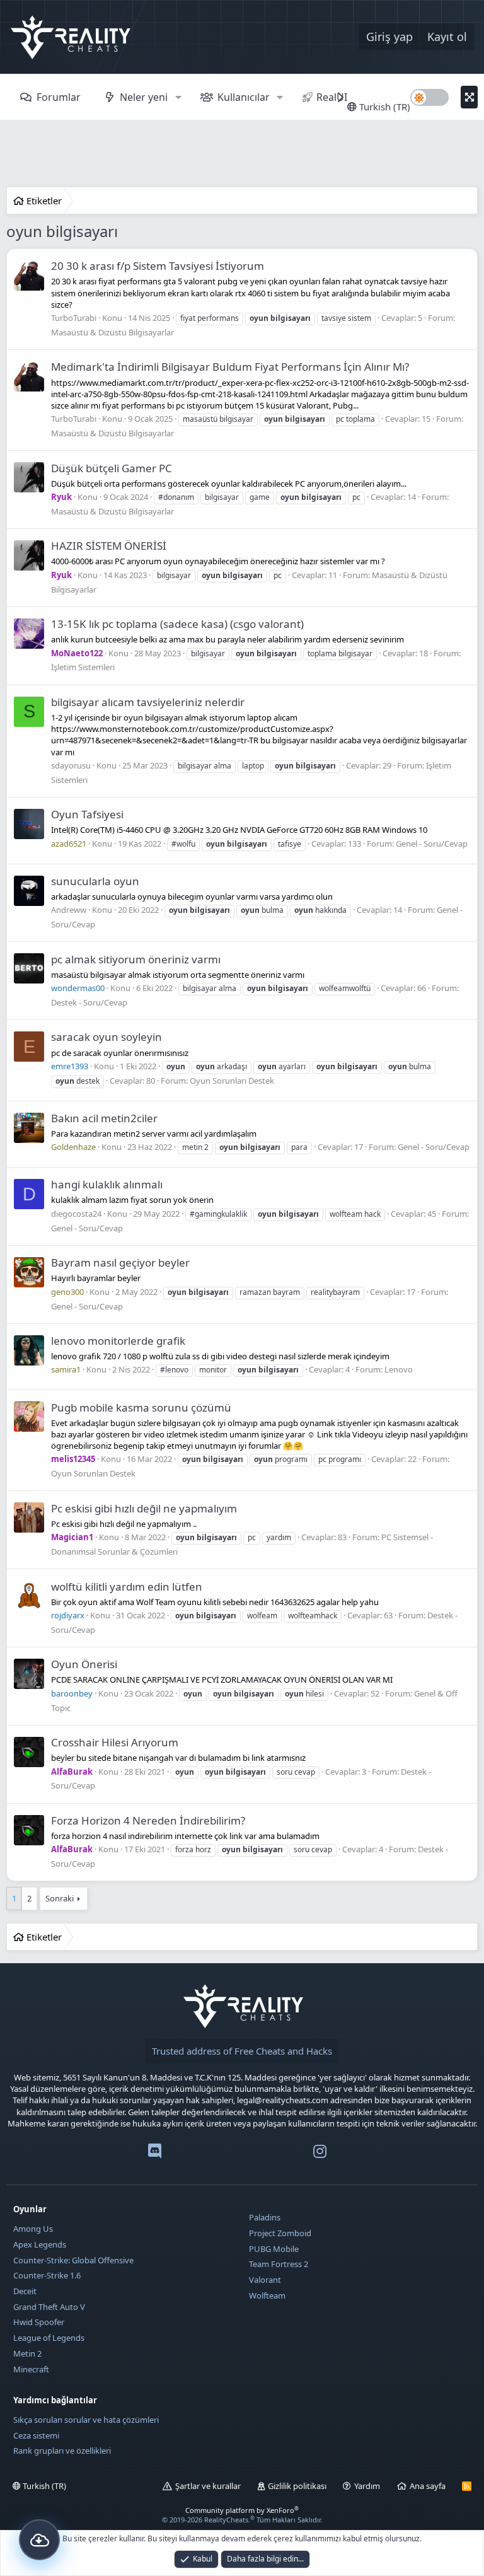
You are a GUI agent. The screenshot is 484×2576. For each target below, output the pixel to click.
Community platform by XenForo (242, 2510)
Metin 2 (27, 2353)
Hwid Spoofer (39, 2322)
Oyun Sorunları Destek (232, 1081)
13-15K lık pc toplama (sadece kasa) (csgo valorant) (177, 624)
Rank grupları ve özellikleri (62, 2451)
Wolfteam (267, 2295)
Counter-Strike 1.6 (47, 2275)
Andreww (69, 910)
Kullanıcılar (244, 97)
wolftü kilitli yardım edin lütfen (127, 1587)
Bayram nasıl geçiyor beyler (120, 1262)
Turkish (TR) (383, 107)
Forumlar (59, 97)
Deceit (25, 2291)
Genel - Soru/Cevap (432, 844)
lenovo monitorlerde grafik (118, 1341)
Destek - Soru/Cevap (89, 1002)
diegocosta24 (76, 1214)
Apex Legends (40, 2244)
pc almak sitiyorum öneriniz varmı (136, 959)
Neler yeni (144, 97)
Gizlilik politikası (297, 2486)
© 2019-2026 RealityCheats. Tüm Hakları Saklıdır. (242, 2520)
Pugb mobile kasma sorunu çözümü (141, 1407)
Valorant (265, 2280)
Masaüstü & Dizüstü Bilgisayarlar (112, 332)
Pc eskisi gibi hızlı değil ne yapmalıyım (144, 1508)
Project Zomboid (280, 2233)
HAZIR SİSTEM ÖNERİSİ (109, 546)
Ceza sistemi (36, 2435)
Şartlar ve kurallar (208, 2486)
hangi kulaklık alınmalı (107, 1184)
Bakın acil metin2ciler (104, 1118)
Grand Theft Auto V (49, 2307)
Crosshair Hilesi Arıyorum (115, 1742)
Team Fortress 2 (279, 2264)
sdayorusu (71, 765)
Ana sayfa (428, 2486)
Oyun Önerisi (84, 1664)
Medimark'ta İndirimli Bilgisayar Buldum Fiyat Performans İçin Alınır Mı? (230, 367)
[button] (178, 97)
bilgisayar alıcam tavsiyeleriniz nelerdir (148, 702)
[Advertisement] (242, 155)
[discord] (155, 2154)
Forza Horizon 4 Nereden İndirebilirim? (148, 1820)
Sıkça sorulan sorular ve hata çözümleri (86, 2420)
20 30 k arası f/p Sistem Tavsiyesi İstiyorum (158, 266)
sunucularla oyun (95, 881)
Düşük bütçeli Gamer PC (112, 468)
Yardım (367, 2486)
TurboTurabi (74, 318)
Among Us (33, 2229)
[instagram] (320, 2154)
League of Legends (49, 2338)
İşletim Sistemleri (83, 667)
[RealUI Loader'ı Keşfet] (39, 2540)
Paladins (265, 2217)
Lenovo (399, 1369)
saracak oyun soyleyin (107, 1037)
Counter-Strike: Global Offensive (73, 2260)
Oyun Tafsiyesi (87, 814)
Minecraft (31, 2369)
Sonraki (60, 1898)
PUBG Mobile (274, 2249)
